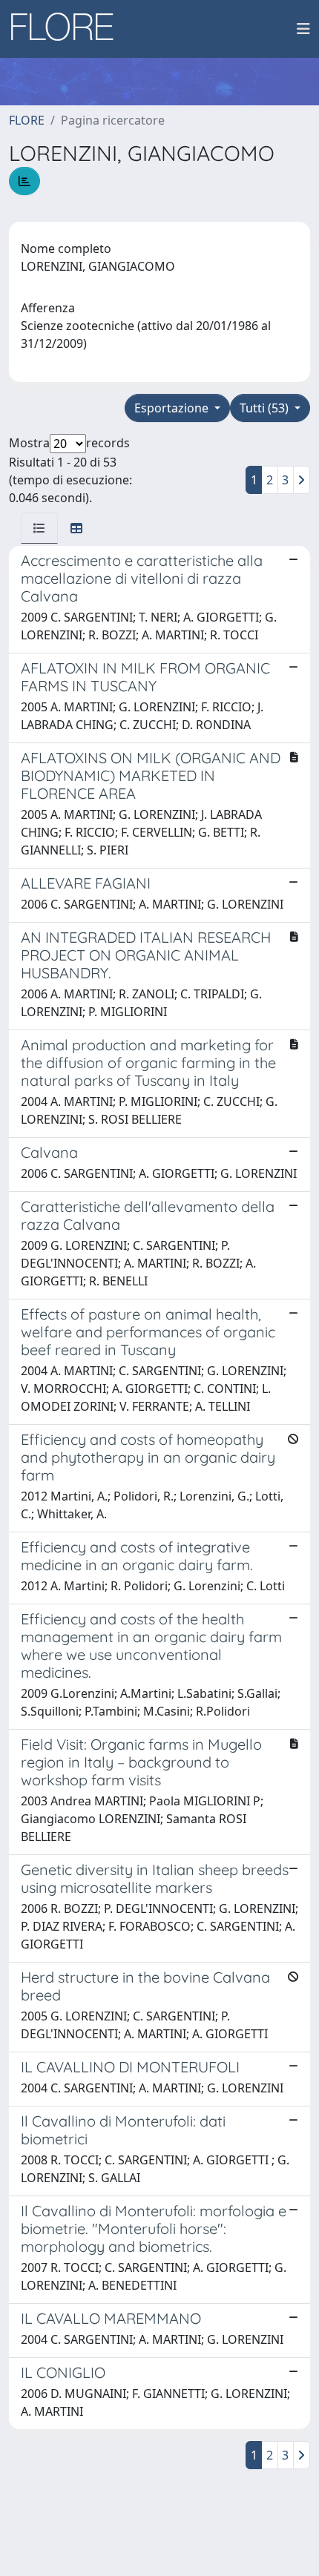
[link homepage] (68, 29)
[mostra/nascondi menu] (303, 29)
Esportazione (173, 408)
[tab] (39, 528)
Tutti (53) (266, 408)
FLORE (27, 120)
